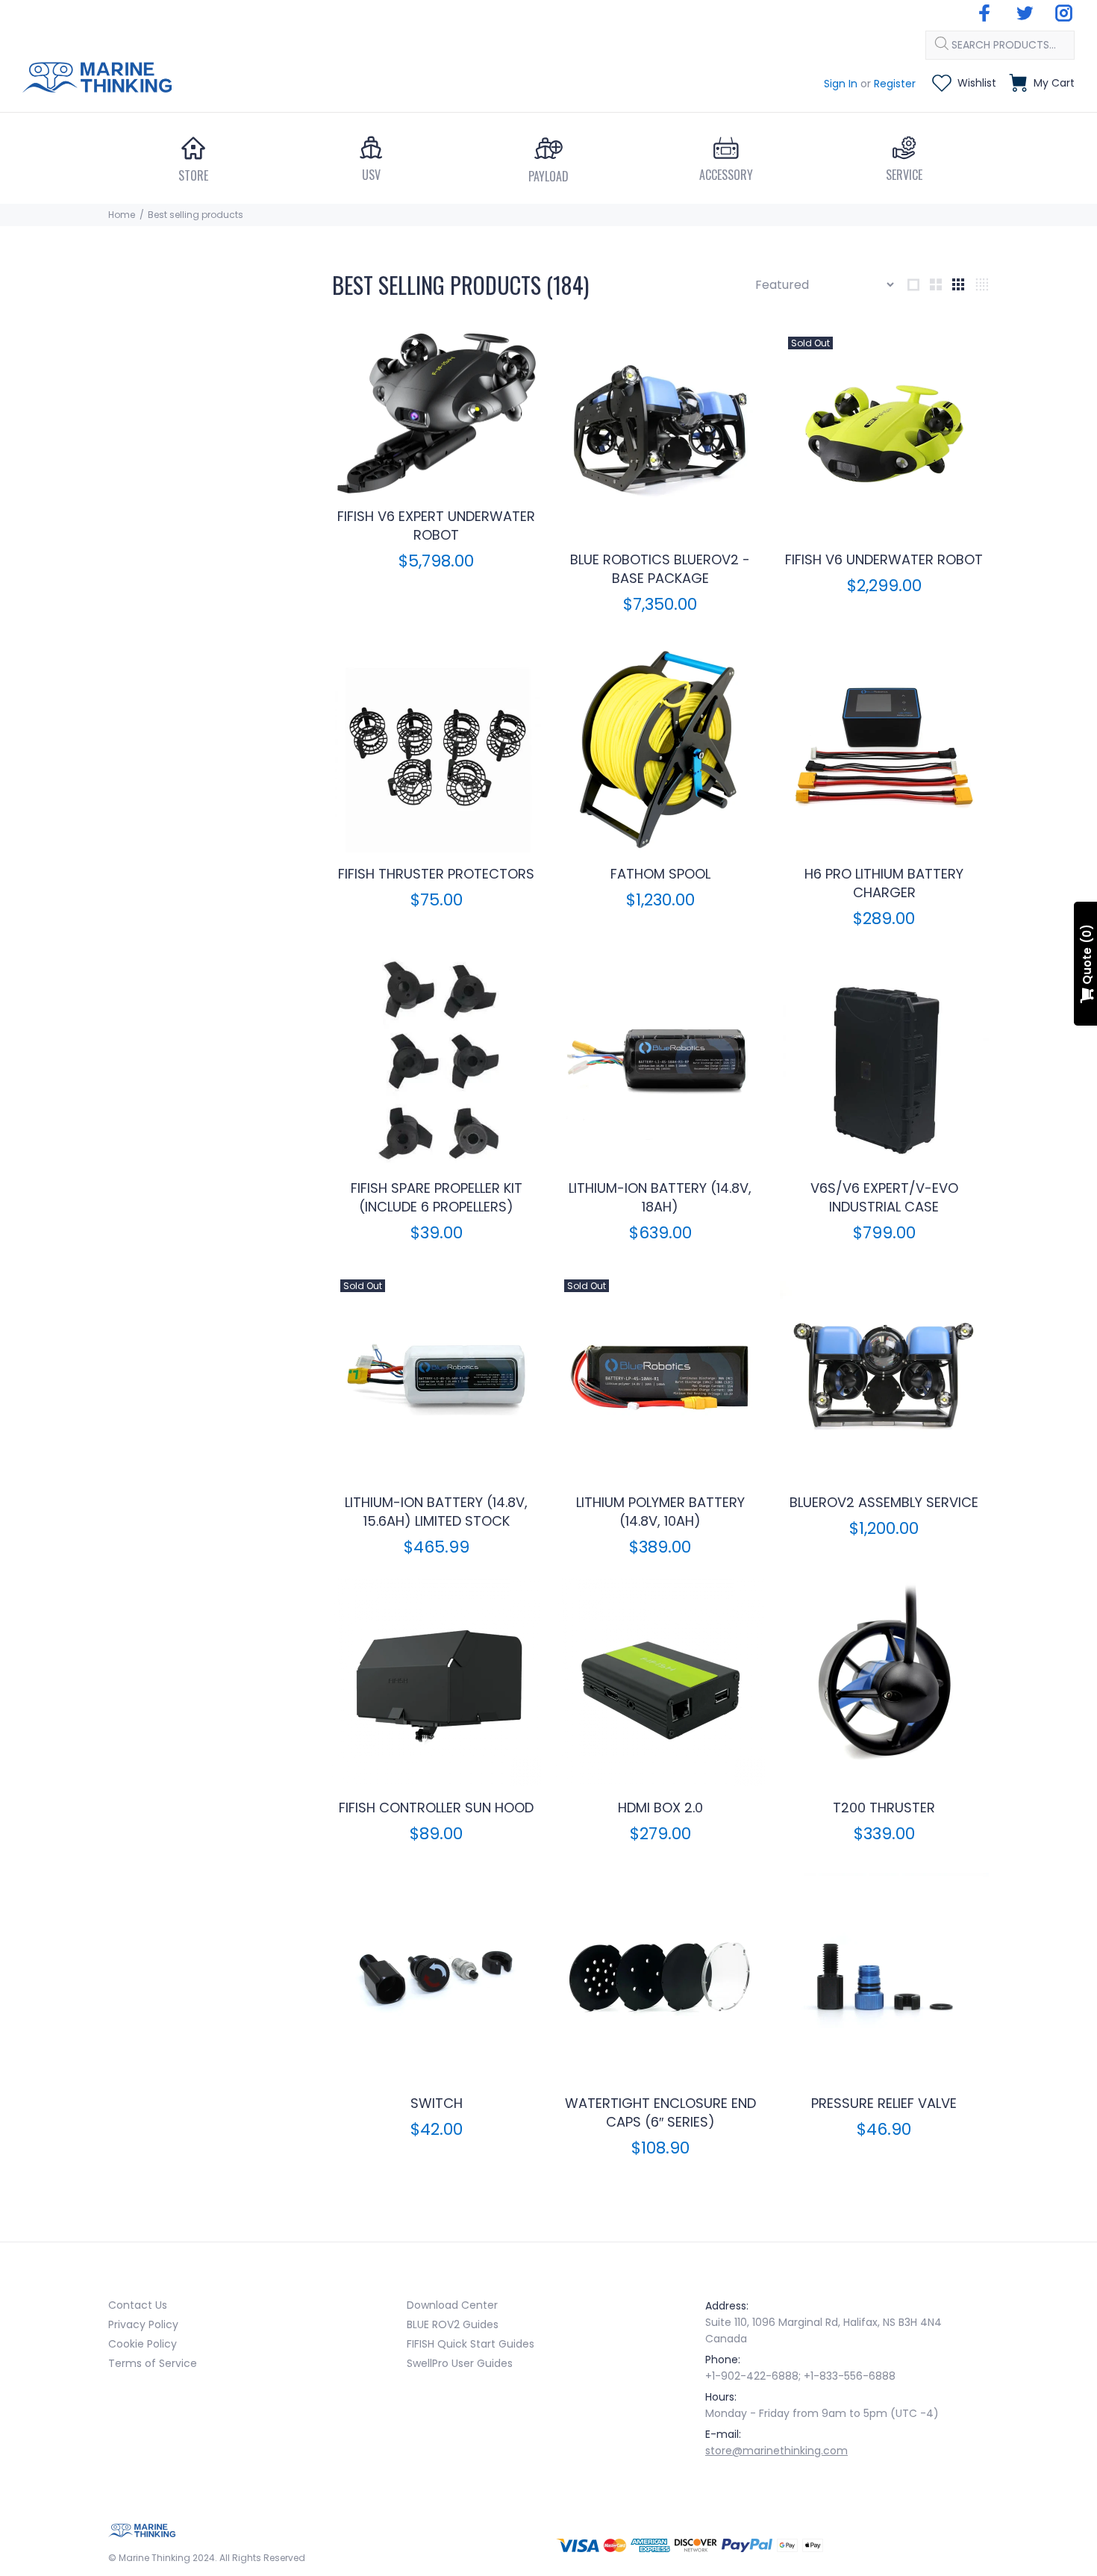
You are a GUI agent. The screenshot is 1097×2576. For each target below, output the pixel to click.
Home (122, 215)
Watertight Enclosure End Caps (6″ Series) (660, 2112)
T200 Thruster (884, 1808)
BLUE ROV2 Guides (453, 2324)
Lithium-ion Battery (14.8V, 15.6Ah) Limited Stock (436, 1512)
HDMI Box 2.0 (660, 1808)
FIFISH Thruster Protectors (436, 874)
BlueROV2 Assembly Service (884, 1502)
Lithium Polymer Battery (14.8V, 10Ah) (660, 1512)
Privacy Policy (143, 2324)
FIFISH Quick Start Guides (471, 2344)
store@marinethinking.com (776, 2451)
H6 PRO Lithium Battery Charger (884, 883)
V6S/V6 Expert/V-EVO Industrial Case (884, 1197)
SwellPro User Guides (460, 2363)
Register (895, 84)
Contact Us (138, 2305)
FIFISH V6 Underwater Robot (884, 559)
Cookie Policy (143, 2344)
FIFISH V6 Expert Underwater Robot (436, 526)
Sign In (841, 84)
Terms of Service (153, 2363)
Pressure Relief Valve (884, 2103)
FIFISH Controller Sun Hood (436, 1808)
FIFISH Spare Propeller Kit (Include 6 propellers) (437, 1197)
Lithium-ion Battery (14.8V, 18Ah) (660, 1197)
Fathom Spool (660, 874)
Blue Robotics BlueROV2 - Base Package (660, 569)
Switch (437, 2103)
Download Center (452, 2305)
